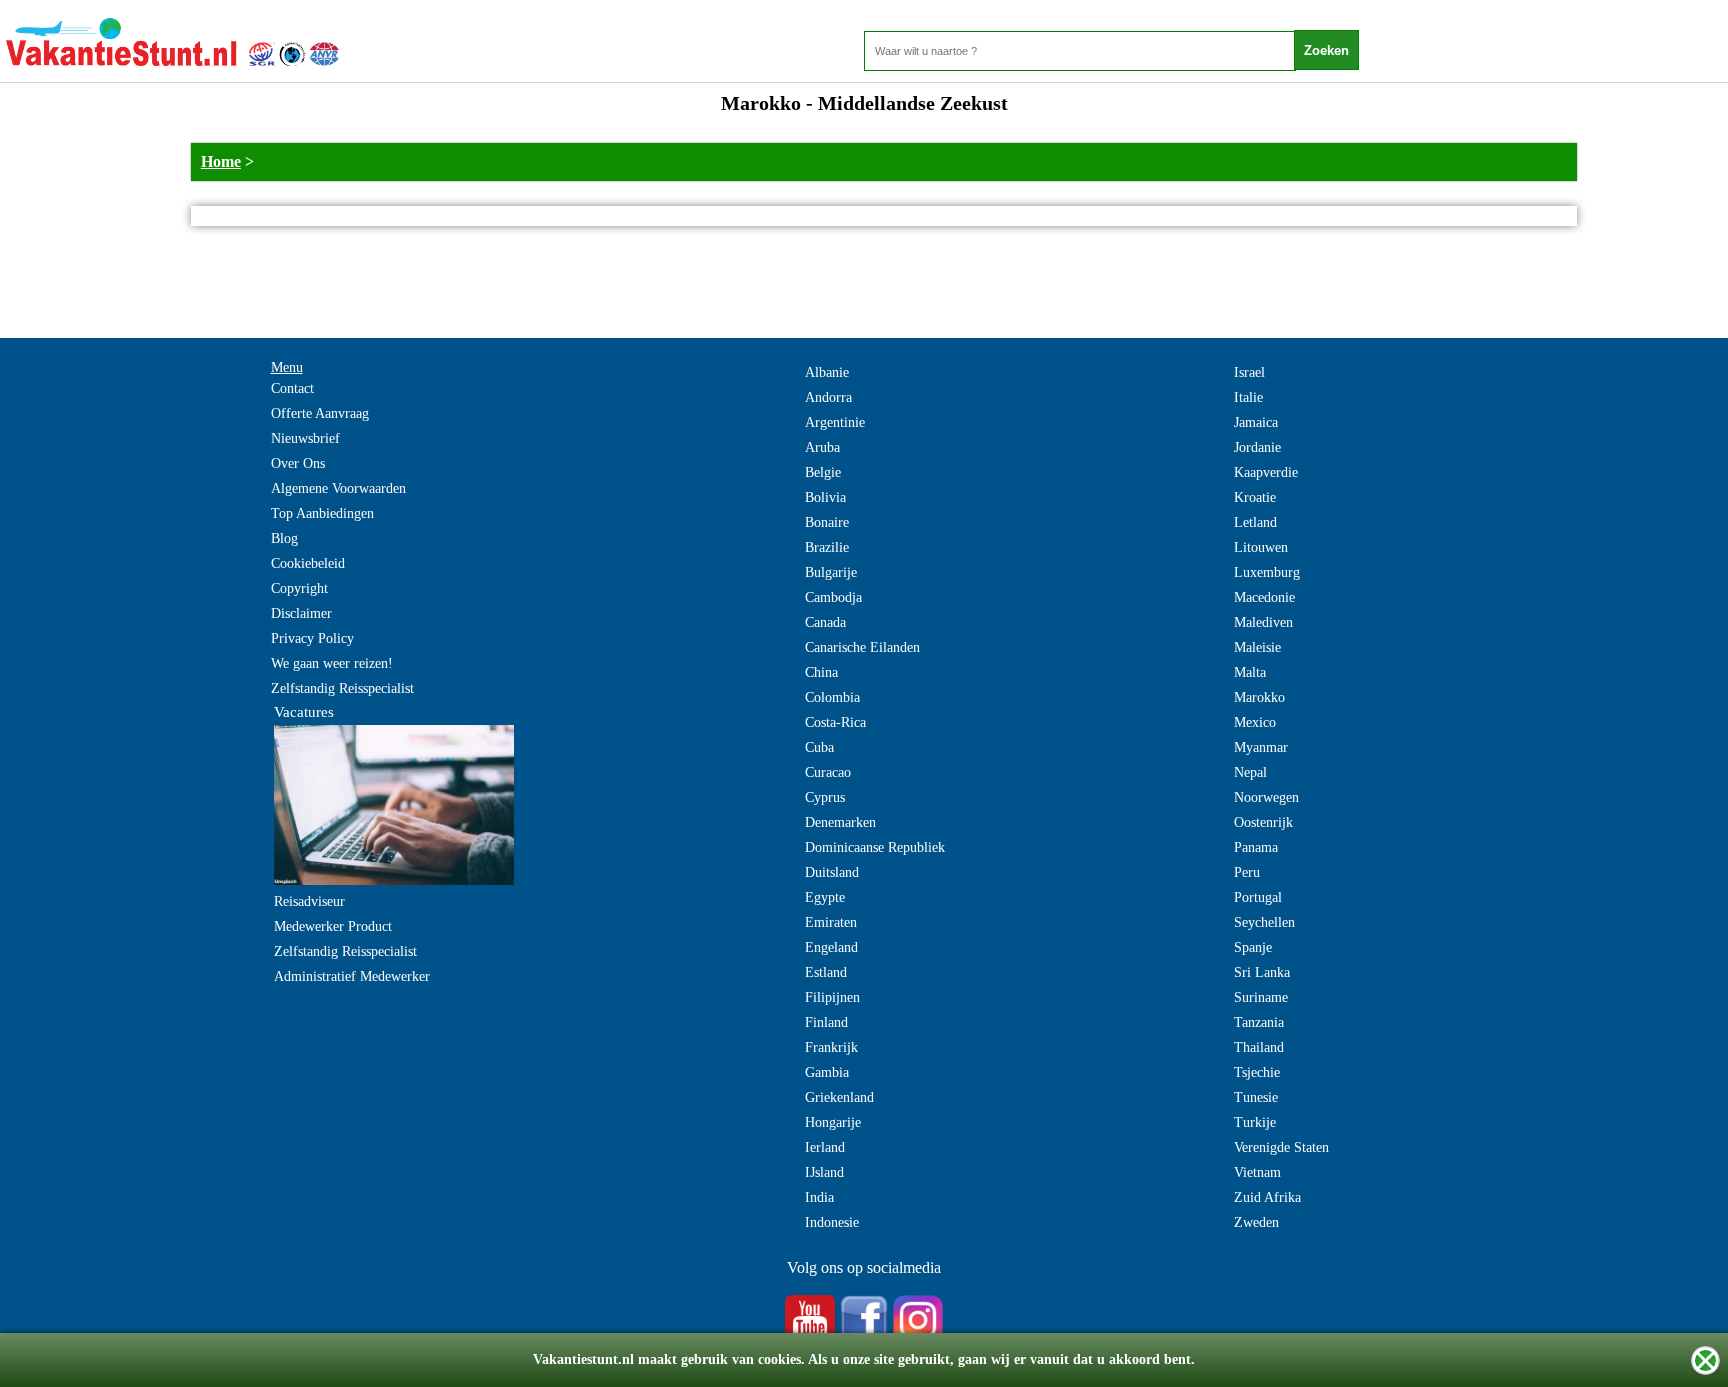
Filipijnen (832, 997)
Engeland (831, 947)
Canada (825, 622)
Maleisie (1257, 647)
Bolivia (825, 497)
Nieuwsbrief (305, 438)
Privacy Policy (312, 638)
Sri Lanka (1262, 972)
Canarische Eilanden (862, 647)
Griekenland (839, 1097)
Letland (1255, 522)
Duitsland (832, 872)
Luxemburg (1267, 572)
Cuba (819, 747)
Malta (1250, 672)
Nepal (1250, 772)
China (821, 672)
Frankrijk (831, 1047)
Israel (1249, 372)
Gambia (827, 1072)
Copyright (299, 588)
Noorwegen (1266, 797)
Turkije (1255, 1122)
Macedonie (1264, 597)
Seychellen (1264, 922)
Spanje (1253, 947)
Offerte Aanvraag (320, 413)
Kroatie (1255, 497)
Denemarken (840, 822)
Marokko (1259, 697)
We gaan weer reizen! (332, 663)
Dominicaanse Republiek (875, 847)
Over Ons (298, 463)
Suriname (1261, 997)
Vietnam (1257, 1172)
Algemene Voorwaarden (338, 488)
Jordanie (1257, 447)
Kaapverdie (1266, 472)
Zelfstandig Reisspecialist (342, 688)
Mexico (1255, 722)
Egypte (825, 897)
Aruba (822, 447)
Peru (1247, 872)
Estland (826, 972)
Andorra (828, 397)
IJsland (824, 1172)
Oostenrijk (1263, 822)
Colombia (832, 697)
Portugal (1258, 897)
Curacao (828, 772)
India (819, 1197)
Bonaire (827, 522)
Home (221, 161)
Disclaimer (301, 613)
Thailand (1259, 1047)
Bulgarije (831, 572)
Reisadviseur (309, 901)
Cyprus (825, 797)
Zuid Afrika (1267, 1197)
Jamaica (1256, 422)
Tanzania (1259, 1022)
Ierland (825, 1147)
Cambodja (833, 597)
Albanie (827, 372)
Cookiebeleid (308, 563)
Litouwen (1261, 547)
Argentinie (835, 422)
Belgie (823, 472)
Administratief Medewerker (352, 976)
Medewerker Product (333, 926)
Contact (292, 388)
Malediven (1263, 622)
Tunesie (1256, 1097)
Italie (1248, 397)
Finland (826, 1022)
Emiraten (831, 922)
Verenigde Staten (1281, 1147)
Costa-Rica (835, 722)
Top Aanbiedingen (322, 513)
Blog (284, 538)
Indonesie (832, 1222)
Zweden (1256, 1222)
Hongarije (833, 1122)
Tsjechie (1257, 1072)
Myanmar (1261, 747)
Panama (1256, 847)
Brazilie (827, 547)
